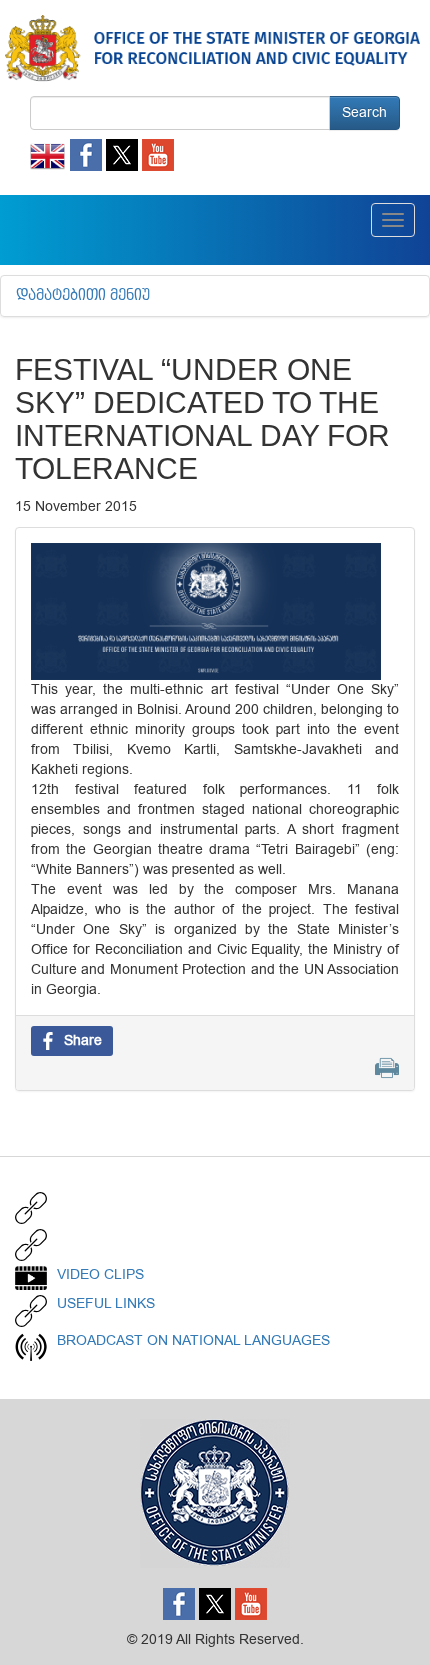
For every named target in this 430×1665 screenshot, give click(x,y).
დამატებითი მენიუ (83, 296)
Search (364, 112)
